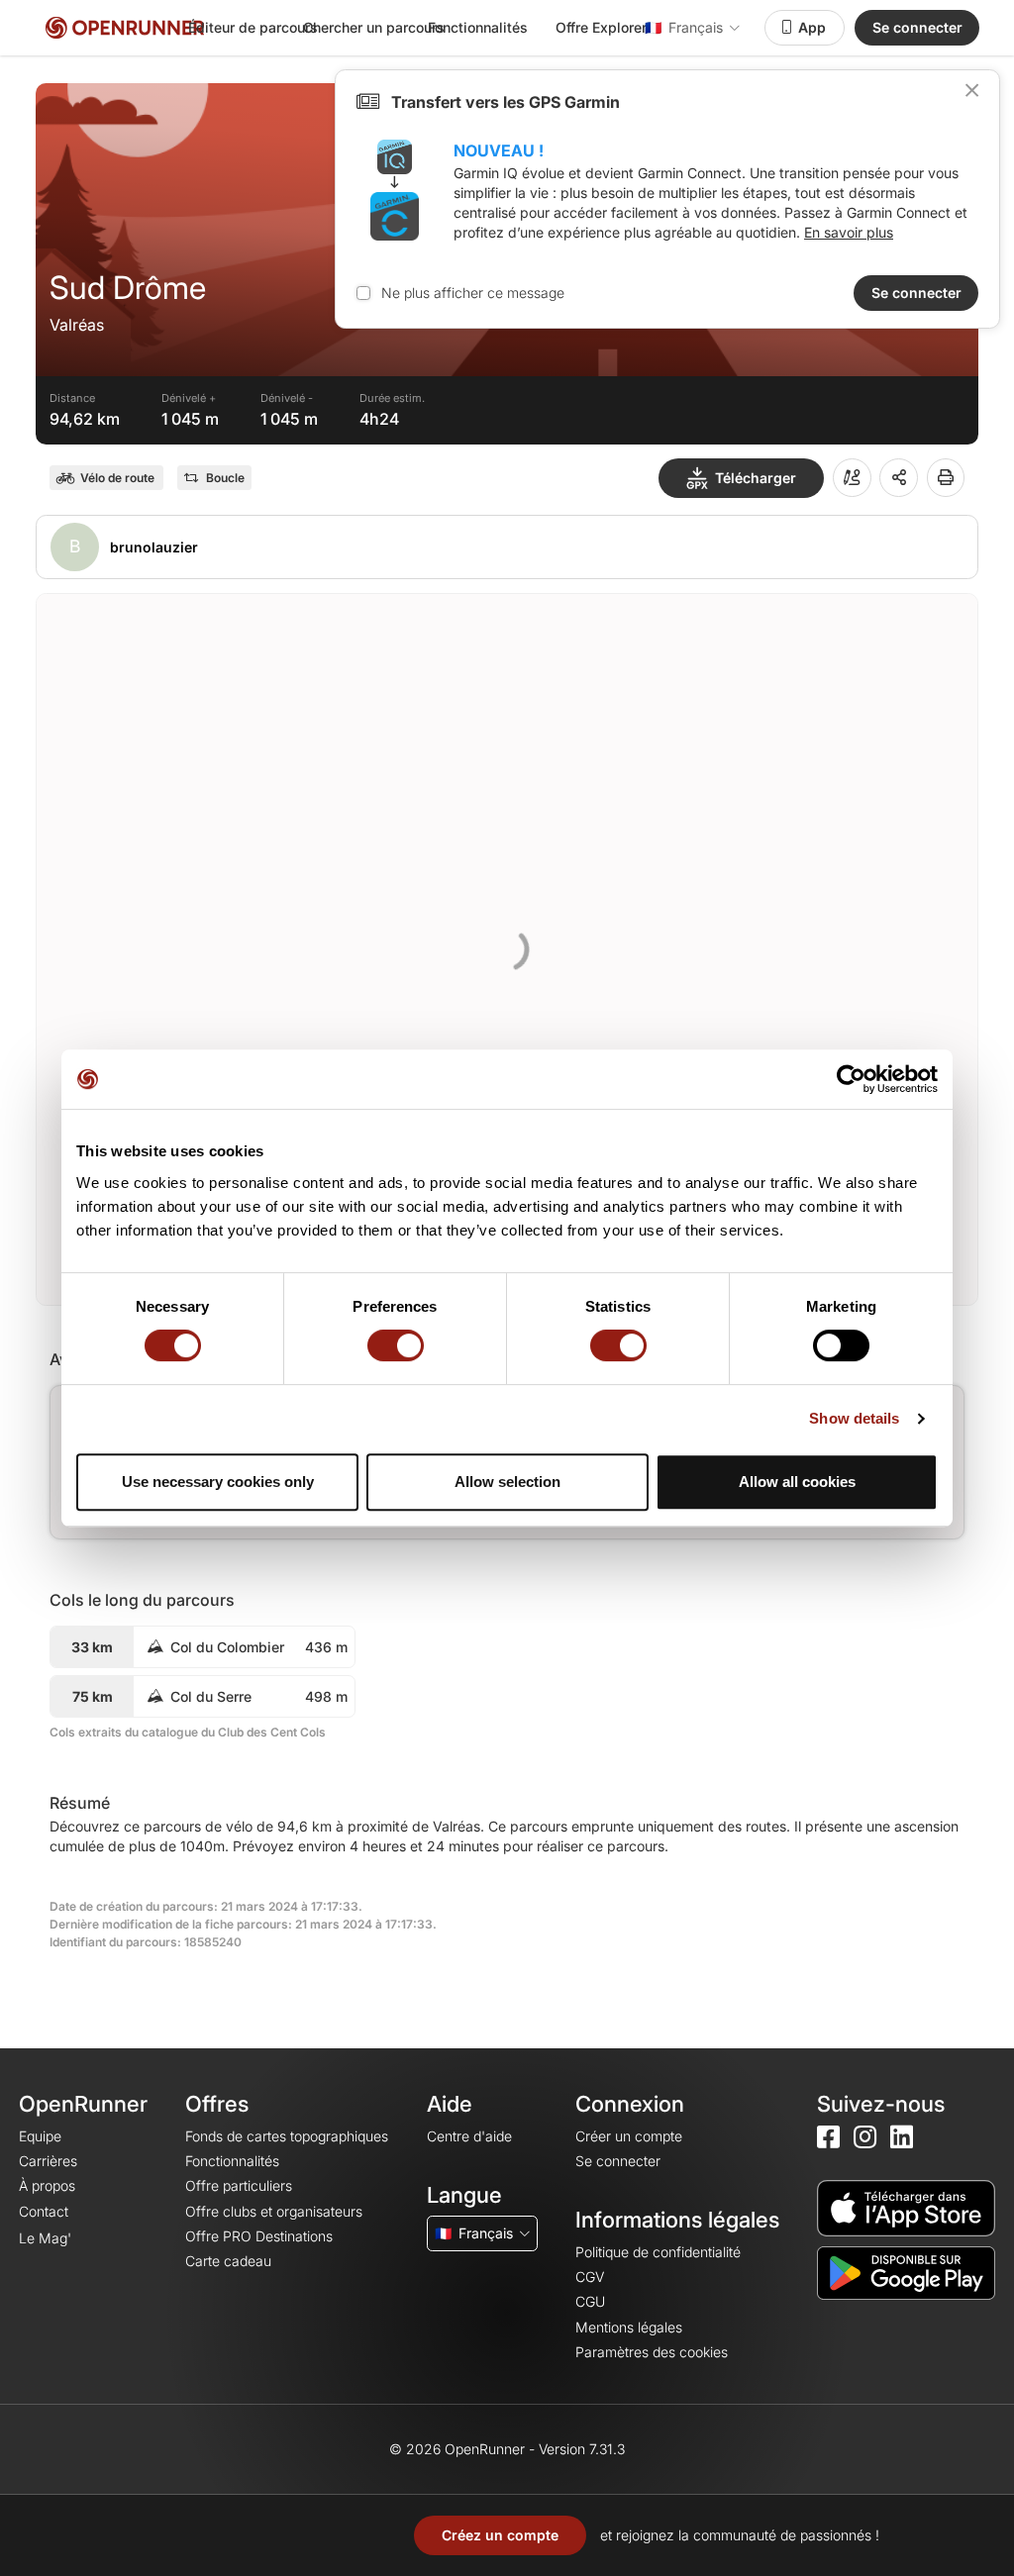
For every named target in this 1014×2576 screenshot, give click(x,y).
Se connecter (917, 27)
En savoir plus (849, 232)
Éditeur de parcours (253, 27)
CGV (590, 2277)
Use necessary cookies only (218, 1482)
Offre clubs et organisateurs (274, 2211)
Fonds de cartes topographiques (287, 2136)
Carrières (48, 2161)
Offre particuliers (239, 2185)
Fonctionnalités (478, 27)
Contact (44, 2211)
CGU (590, 2301)
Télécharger (756, 478)
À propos (47, 2185)
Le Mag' (45, 2238)
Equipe (40, 2136)
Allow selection (507, 1482)
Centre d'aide (469, 2136)
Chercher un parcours (374, 27)
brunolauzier (154, 547)
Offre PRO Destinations (259, 2236)
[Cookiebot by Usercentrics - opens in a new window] (851, 1079)
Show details (854, 1418)
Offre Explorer (601, 27)
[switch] (396, 1345)
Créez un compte (500, 2535)
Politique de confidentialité (658, 2252)
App (812, 27)
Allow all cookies (797, 1482)
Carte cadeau (228, 2261)
